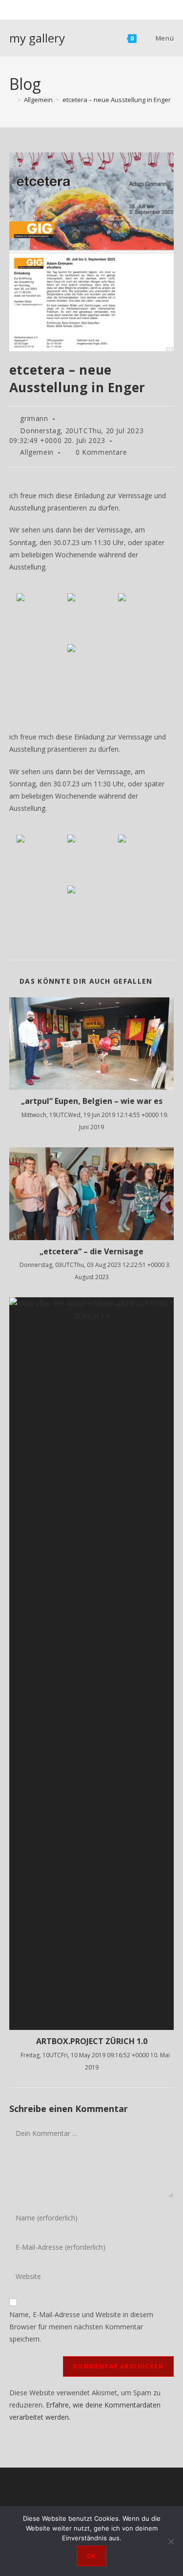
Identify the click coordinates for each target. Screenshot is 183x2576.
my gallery (37, 38)
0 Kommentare (101, 452)
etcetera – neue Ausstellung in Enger (117, 100)
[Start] (12, 100)
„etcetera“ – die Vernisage (91, 1251)
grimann (34, 418)
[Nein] (171, 2541)
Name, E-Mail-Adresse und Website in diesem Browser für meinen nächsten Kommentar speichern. (81, 2327)
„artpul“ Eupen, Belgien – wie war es (92, 1101)
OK (91, 2556)
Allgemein (37, 452)
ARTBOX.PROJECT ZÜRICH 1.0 (92, 2041)
